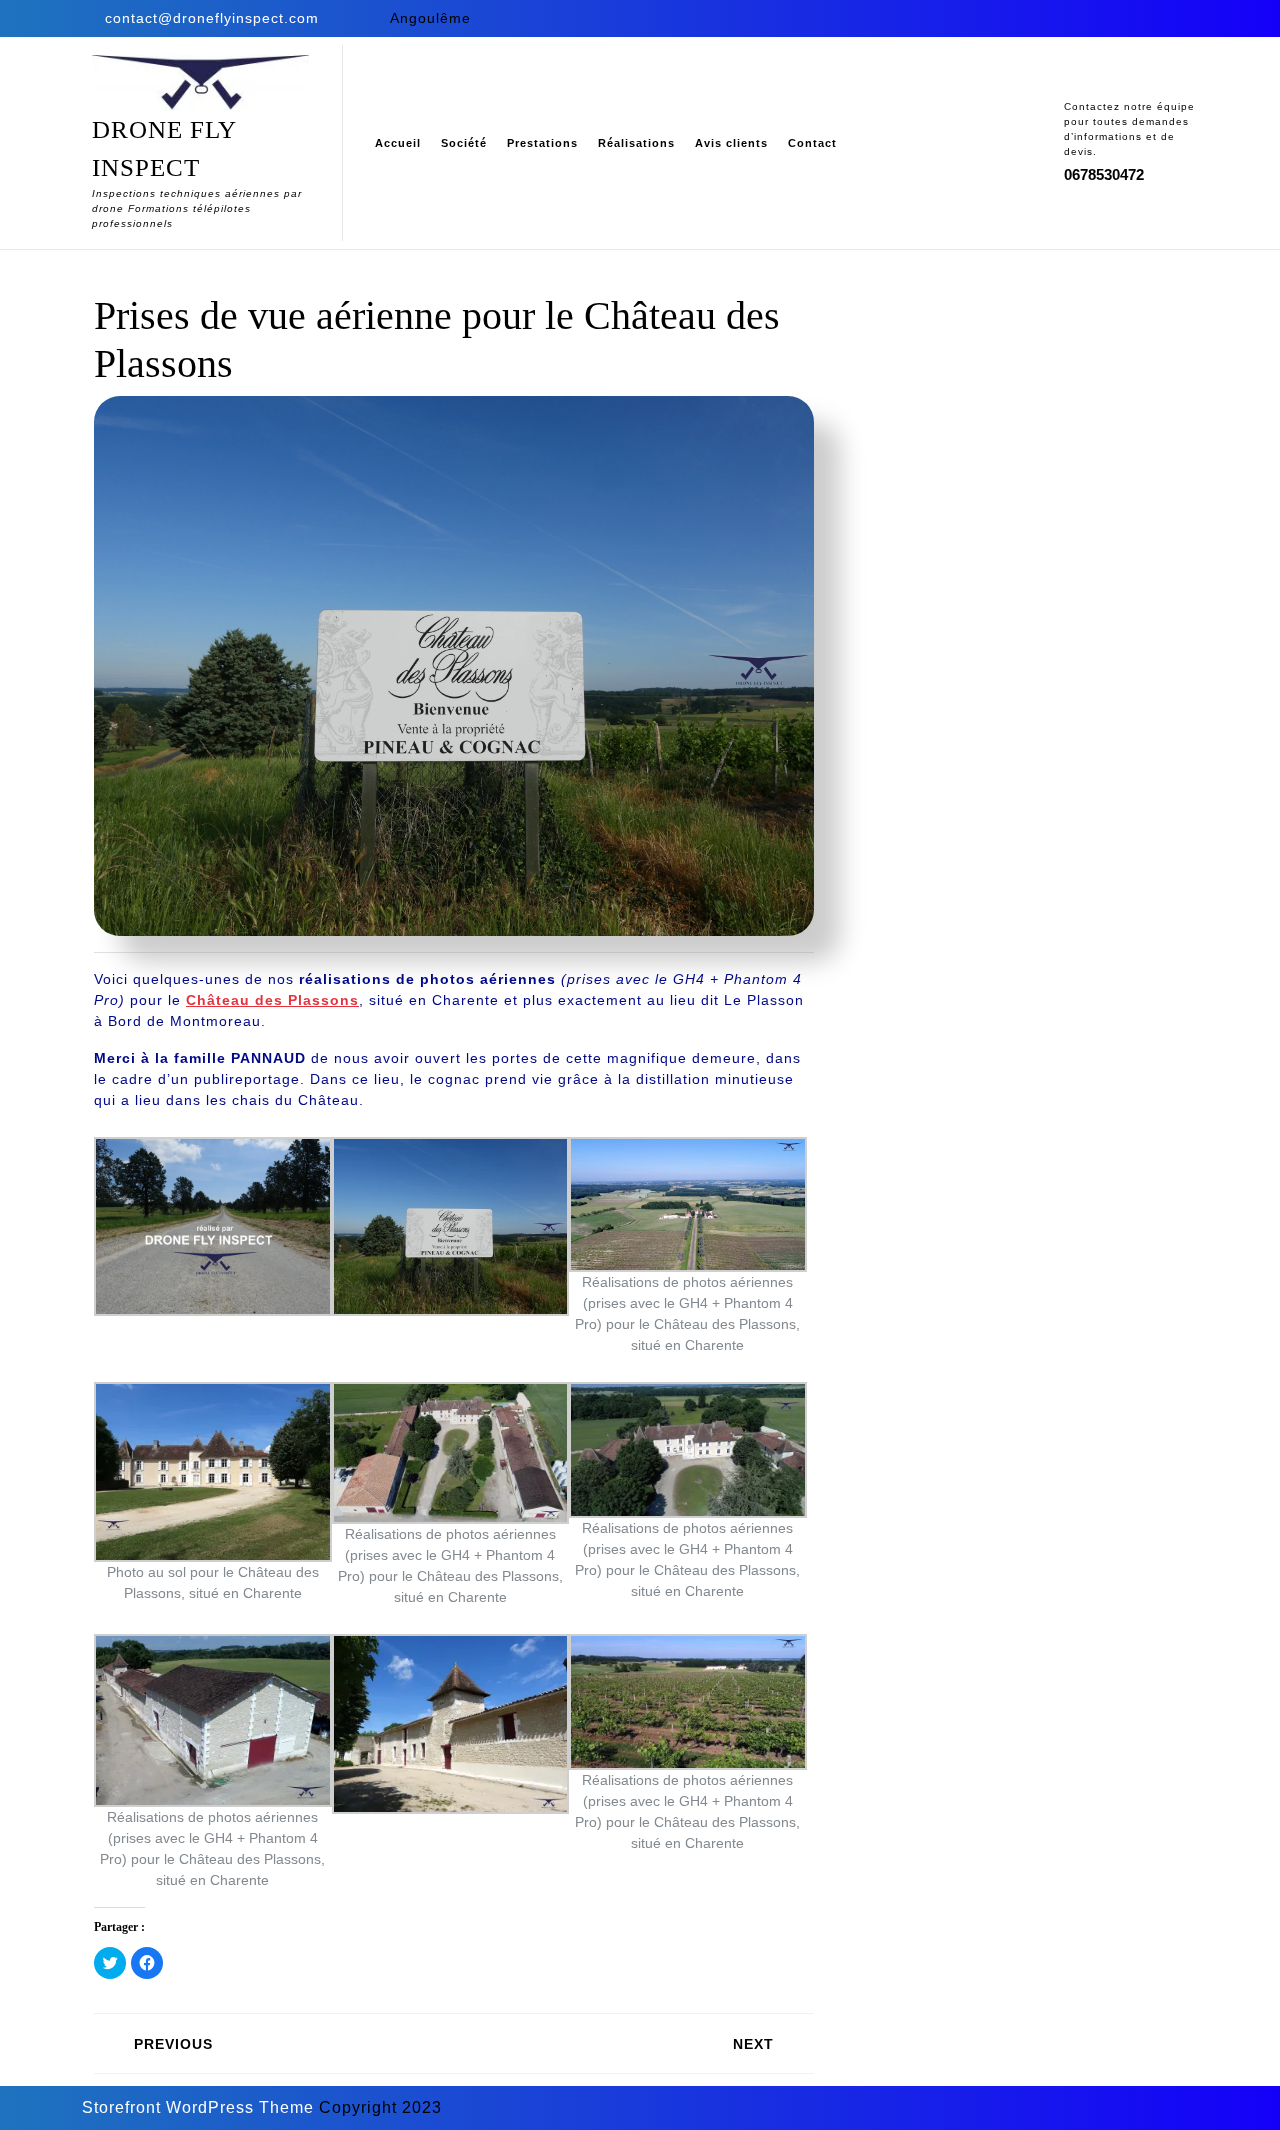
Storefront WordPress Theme (198, 2107)
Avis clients (731, 143)
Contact (812, 143)
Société (464, 143)
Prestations (542, 143)
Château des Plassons (272, 1000)
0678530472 (1104, 174)
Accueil (398, 143)
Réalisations (636, 143)
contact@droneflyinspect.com (212, 18)
